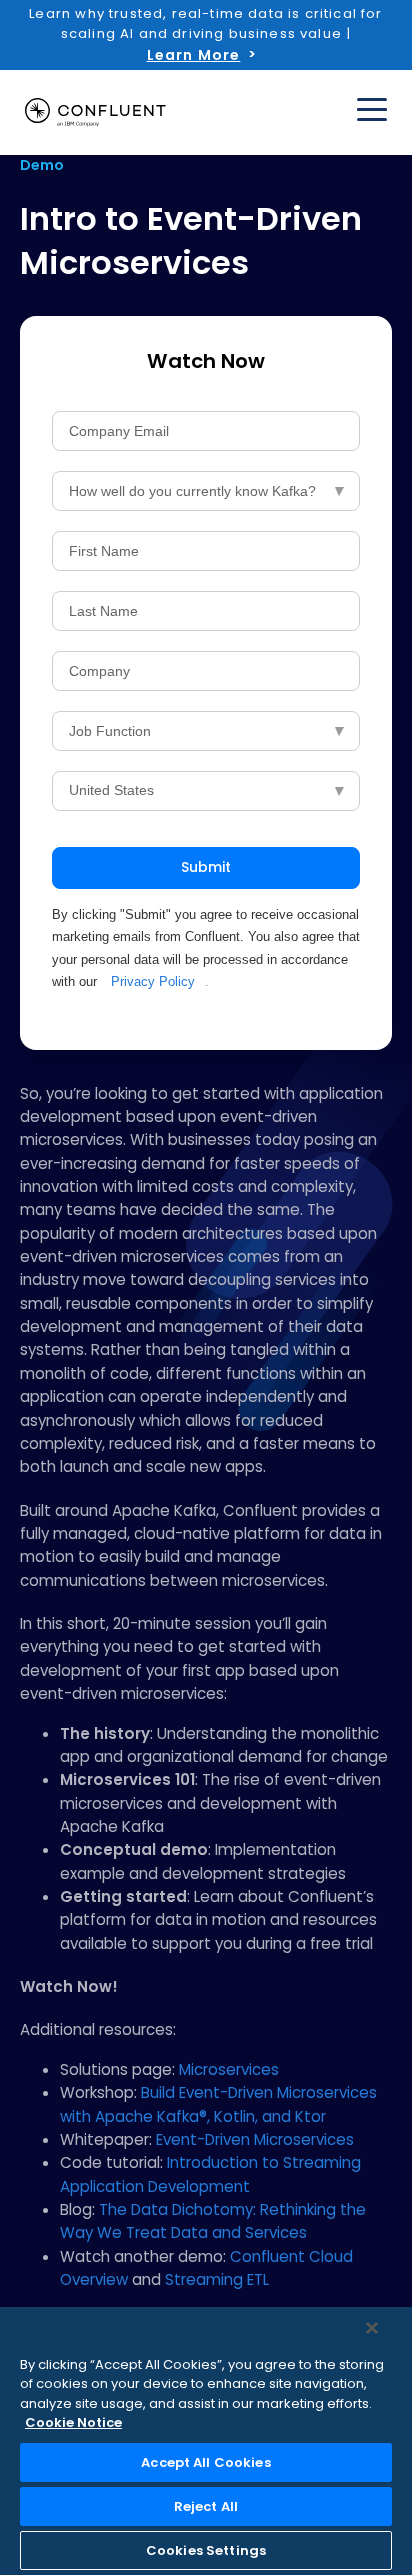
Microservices (229, 2069)
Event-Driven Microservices (255, 2139)
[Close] (372, 2328)
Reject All (206, 2506)
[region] (206, 2441)
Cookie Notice (73, 2422)
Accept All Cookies (205, 2462)
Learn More (194, 55)
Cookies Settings (206, 2550)
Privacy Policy (153, 981)
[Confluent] (95, 112)
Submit (206, 867)
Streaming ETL (217, 2279)
